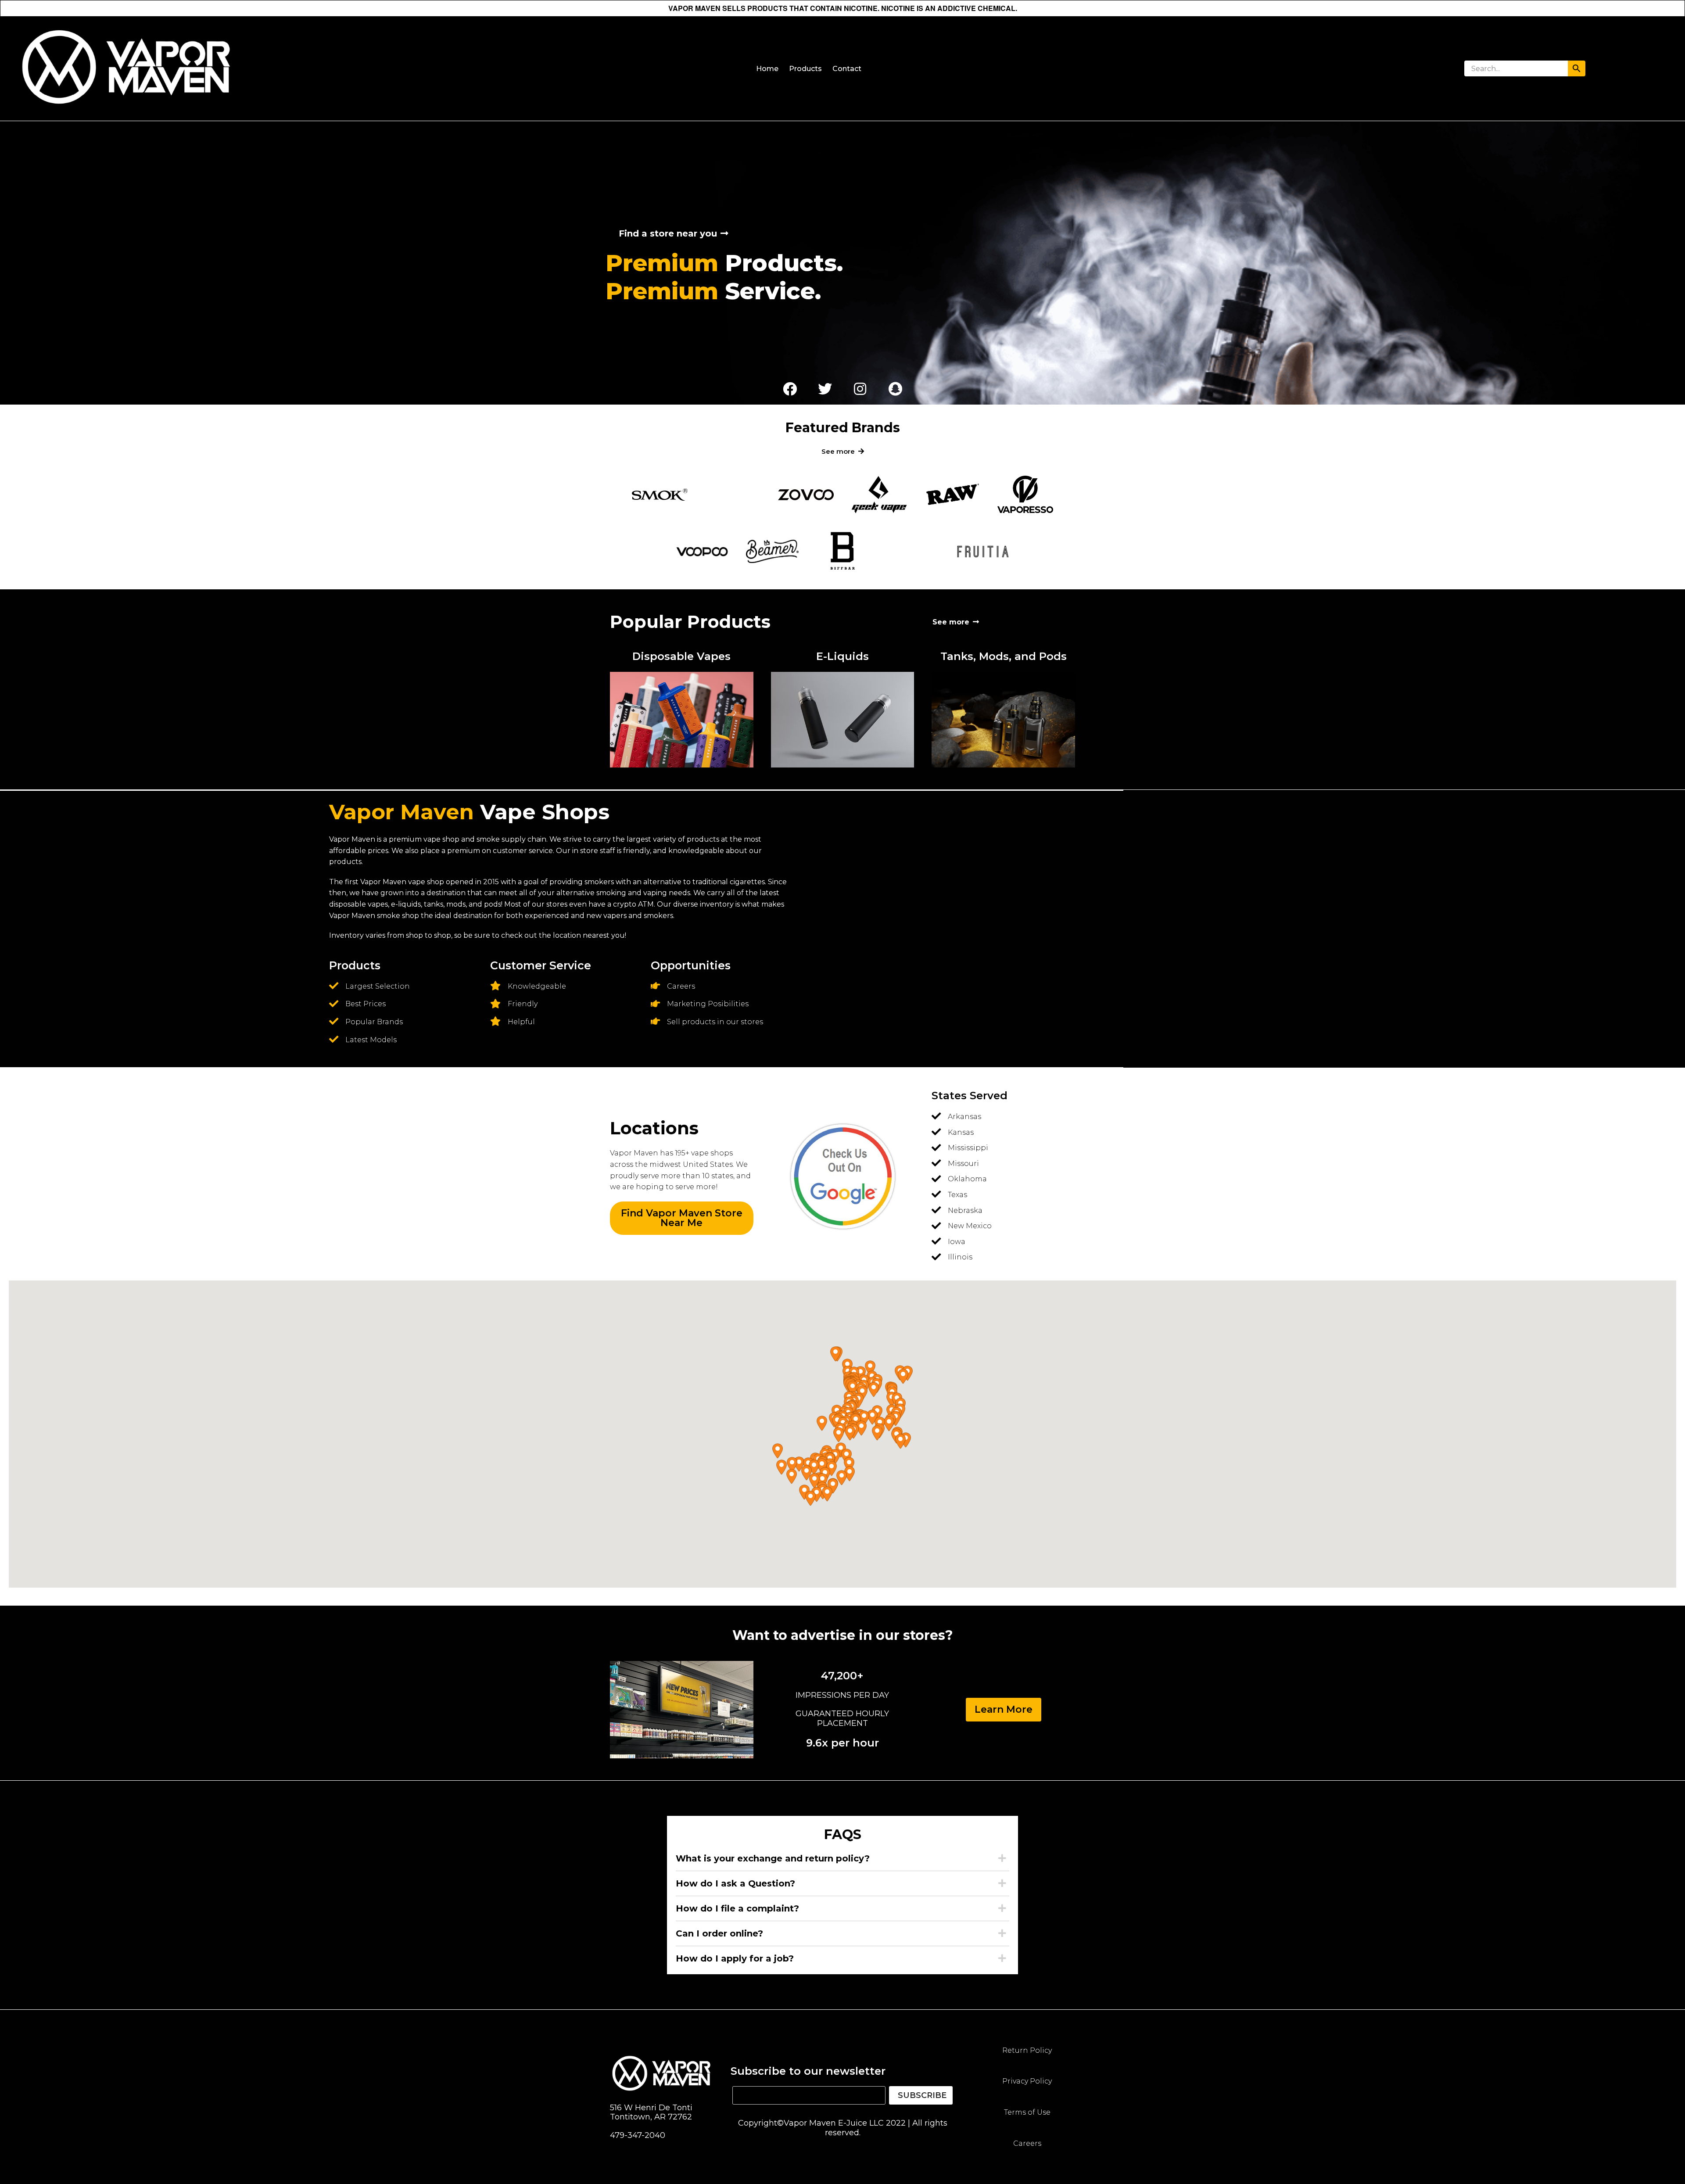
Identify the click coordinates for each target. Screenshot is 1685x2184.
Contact (847, 69)
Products (805, 69)
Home (767, 69)
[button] (903, 1376)
